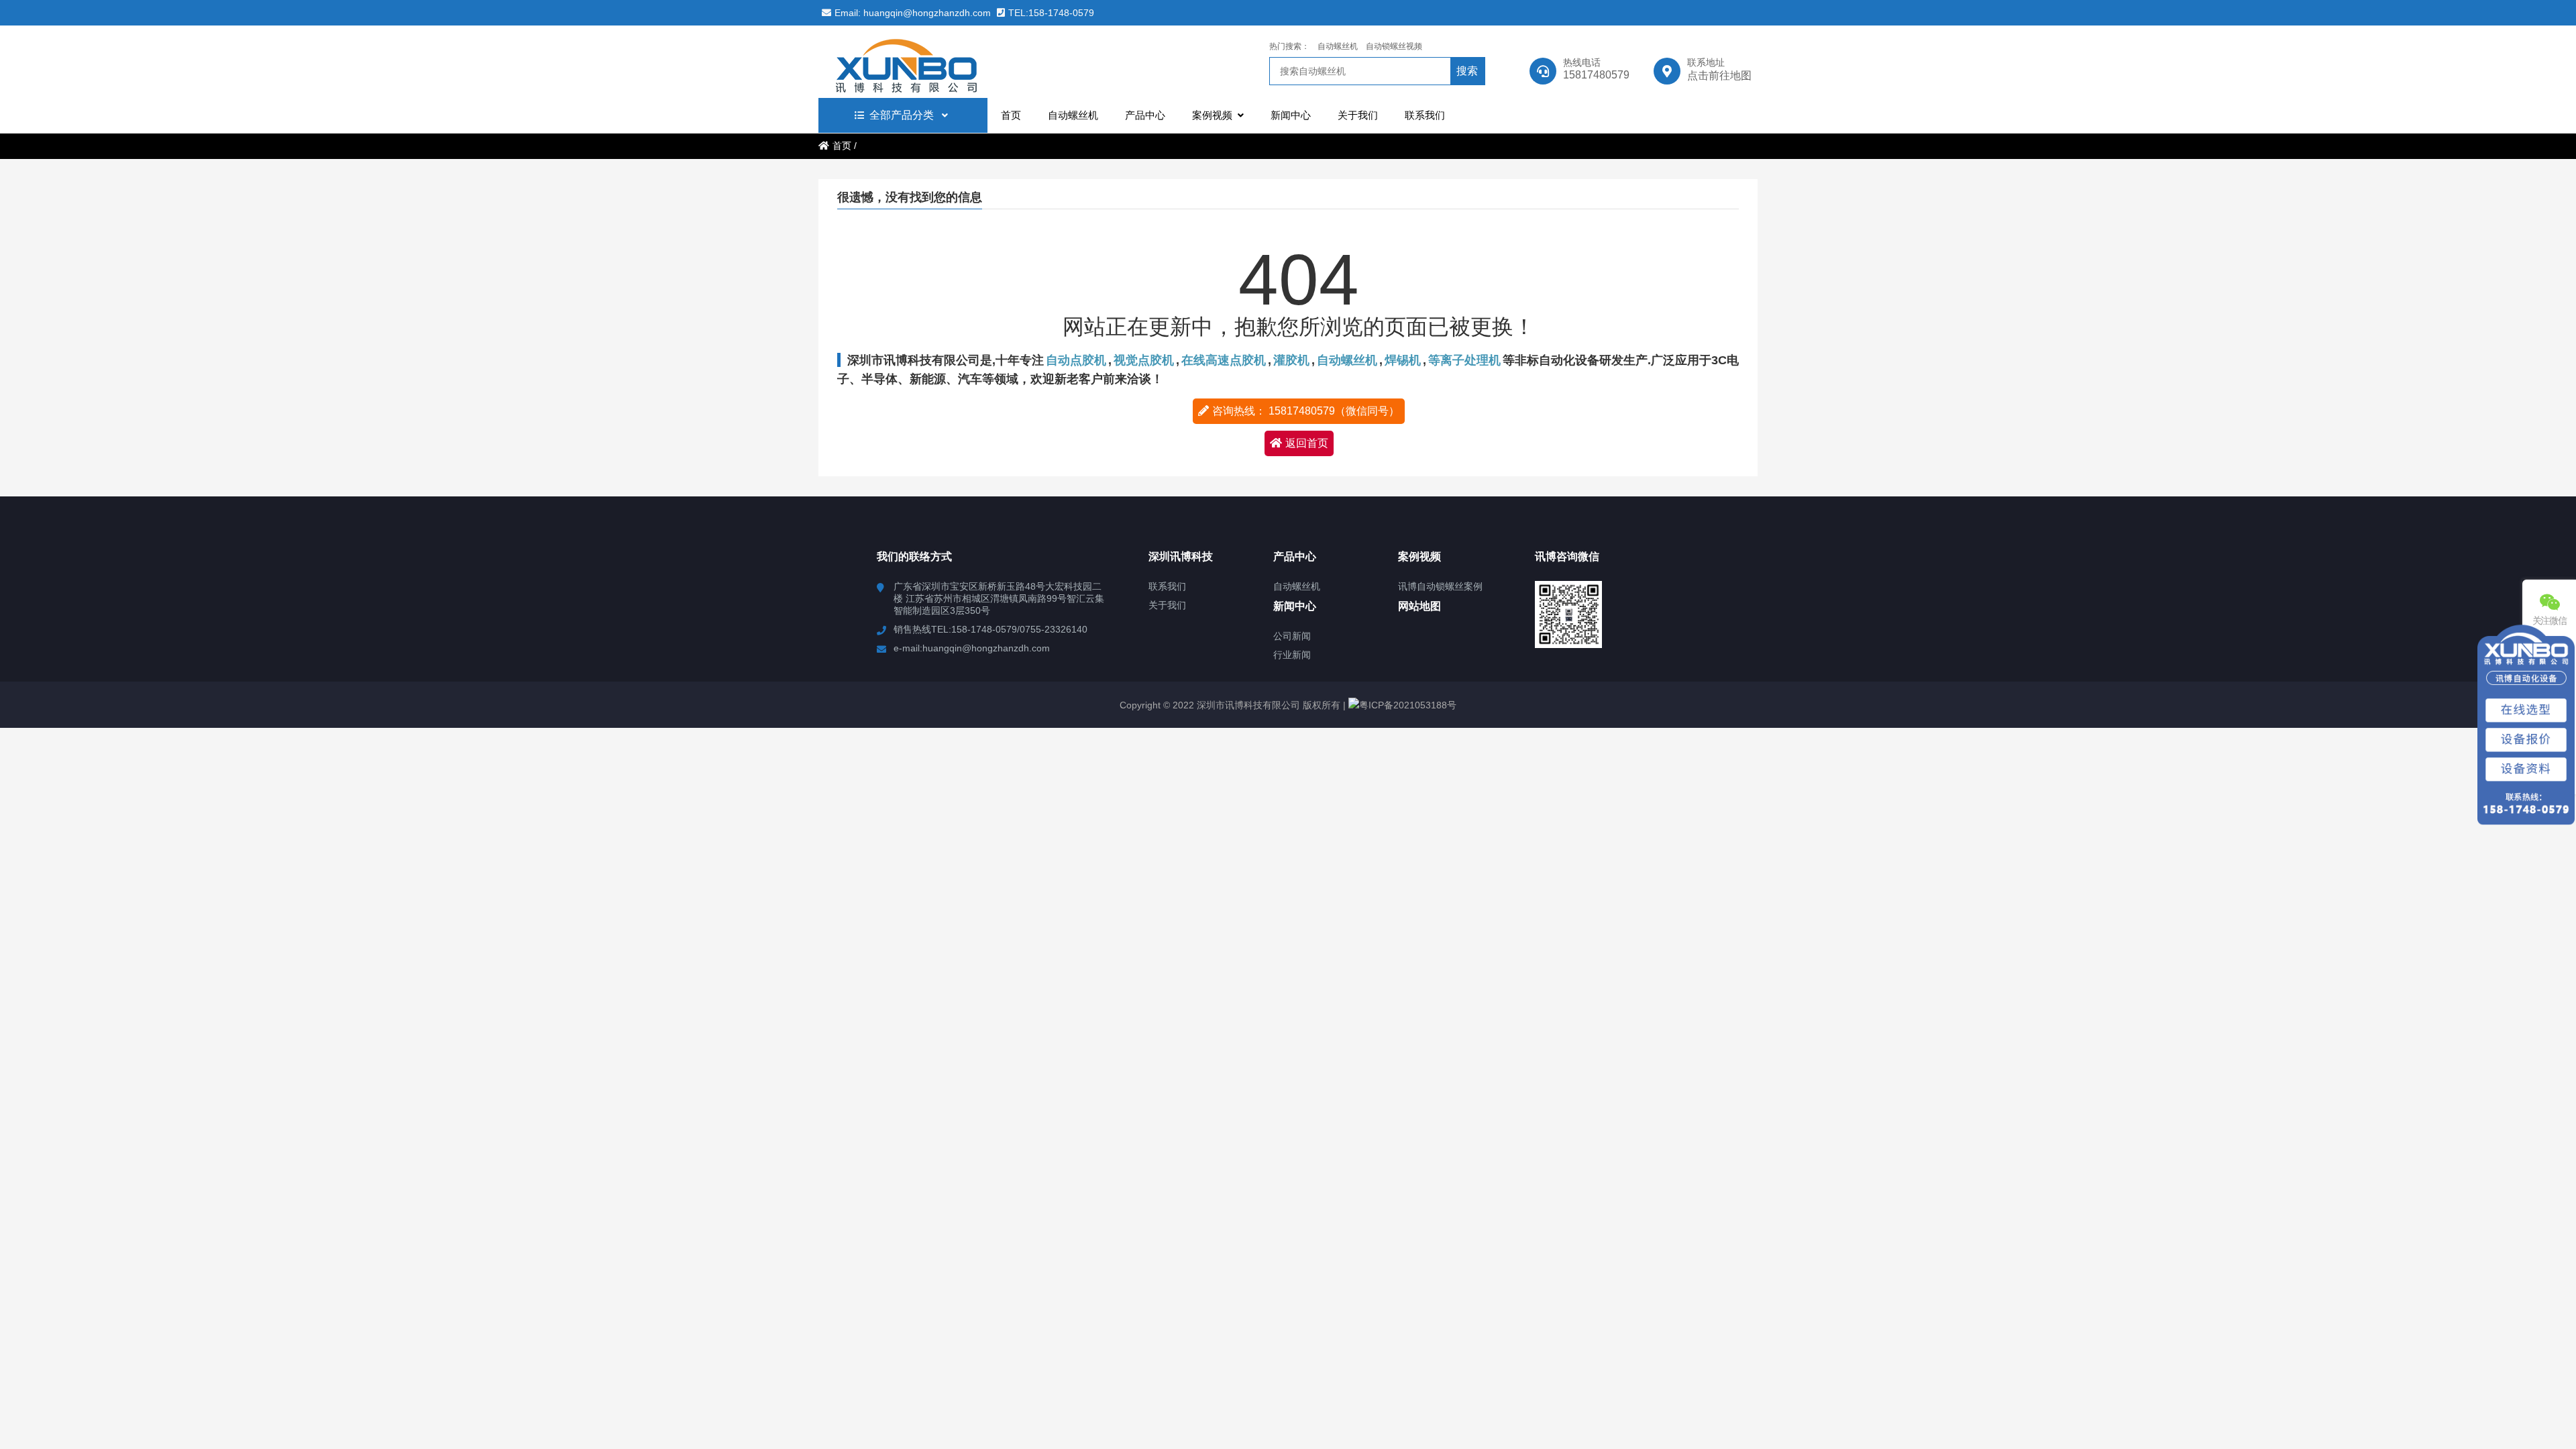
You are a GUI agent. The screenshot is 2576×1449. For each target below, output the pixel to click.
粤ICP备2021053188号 (1408, 705)
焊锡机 (1403, 360)
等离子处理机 (1464, 360)
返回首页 (1307, 443)
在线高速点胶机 (1224, 360)
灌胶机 (1291, 360)
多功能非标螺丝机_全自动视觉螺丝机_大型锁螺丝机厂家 (936, 62)
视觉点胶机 (1144, 360)
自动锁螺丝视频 (1394, 46)
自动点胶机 (1076, 360)
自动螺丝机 (1338, 46)
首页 (842, 146)
